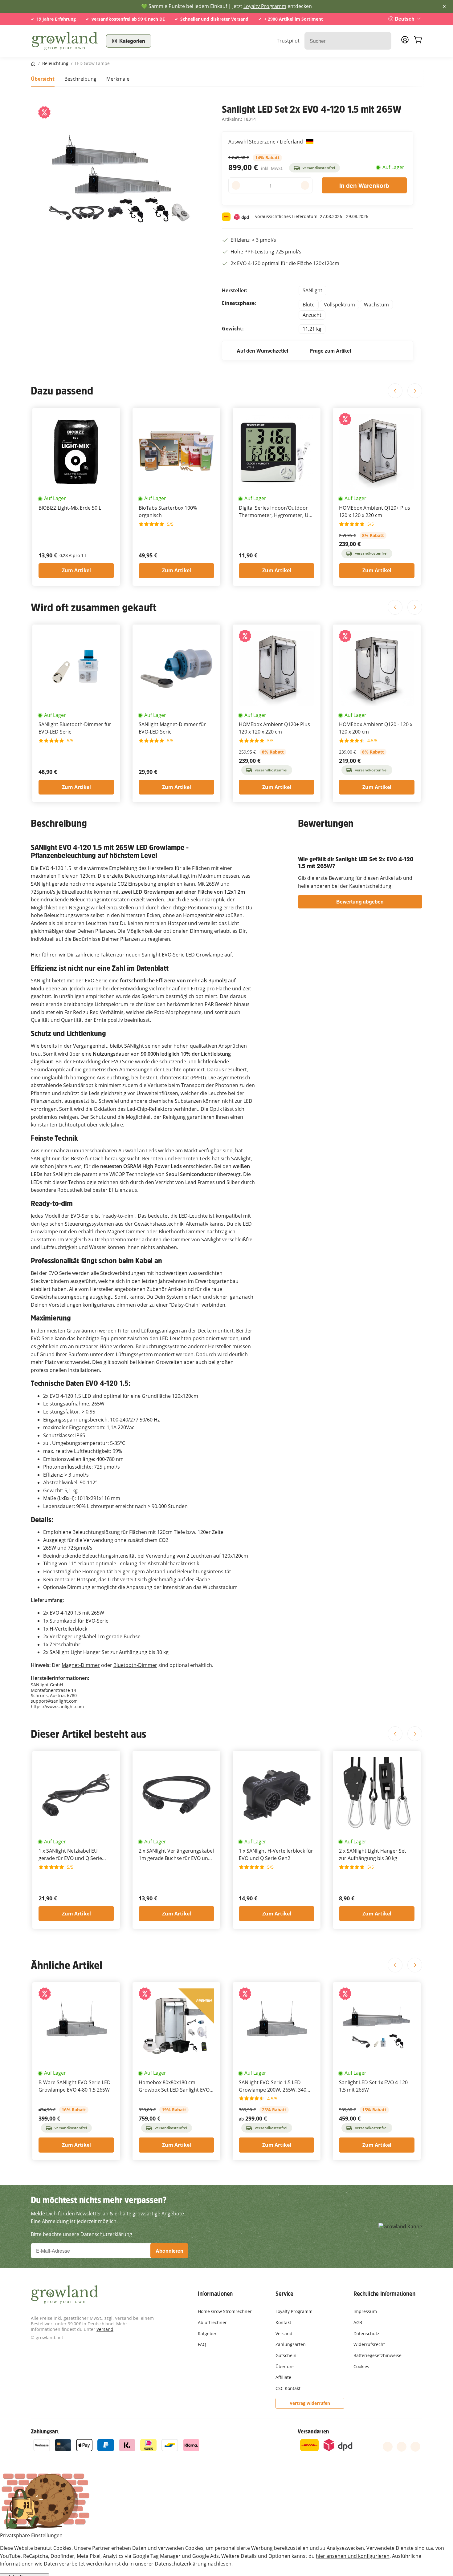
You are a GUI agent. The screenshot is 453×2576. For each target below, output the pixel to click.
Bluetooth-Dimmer (135, 1665)
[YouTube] (402, 2447)
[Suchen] (384, 41)
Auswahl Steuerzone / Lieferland (266, 142)
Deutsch (405, 19)
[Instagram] (415, 2447)
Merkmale (118, 79)
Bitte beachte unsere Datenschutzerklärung (82, 2234)
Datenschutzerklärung (181, 2564)
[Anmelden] (405, 42)
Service (284, 2294)
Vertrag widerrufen (310, 2403)
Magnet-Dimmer (81, 1665)
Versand (105, 2329)
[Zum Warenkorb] (418, 41)
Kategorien (132, 41)
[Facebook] (388, 2447)
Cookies (361, 2366)
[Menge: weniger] (236, 185)
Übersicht (43, 79)
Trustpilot (288, 41)
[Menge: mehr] (305, 185)
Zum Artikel (76, 570)
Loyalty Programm (265, 6)
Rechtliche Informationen (384, 2294)
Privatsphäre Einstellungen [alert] (31, 2535)
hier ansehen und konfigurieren (353, 2556)
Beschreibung (80, 79)
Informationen (215, 2294)
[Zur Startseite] (65, 41)
